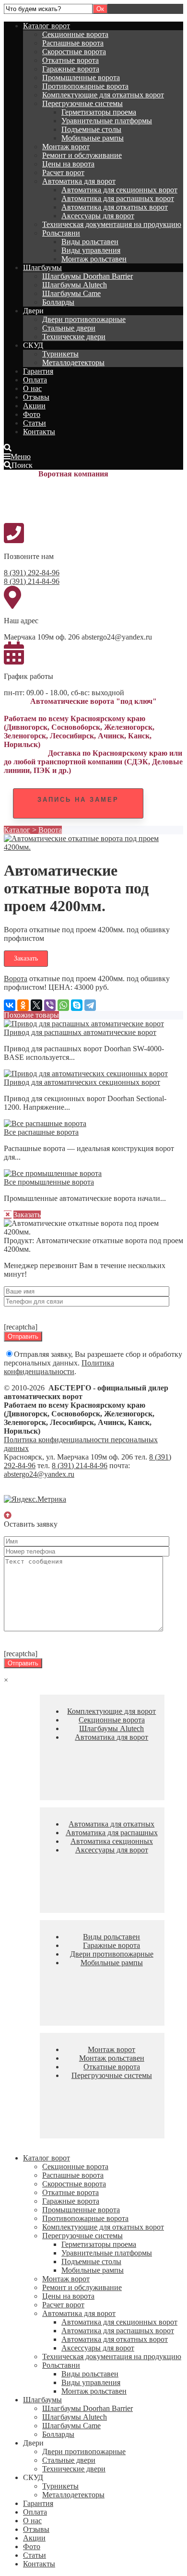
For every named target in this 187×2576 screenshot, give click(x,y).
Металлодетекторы (73, 362)
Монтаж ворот (66, 147)
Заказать (26, 958)
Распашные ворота (73, 43)
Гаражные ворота (71, 69)
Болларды (58, 302)
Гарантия (38, 371)
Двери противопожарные (84, 319)
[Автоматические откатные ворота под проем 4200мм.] (93, 847)
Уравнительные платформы (107, 121)
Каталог (17, 830)
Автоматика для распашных (112, 1833)
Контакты (39, 432)
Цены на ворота (68, 164)
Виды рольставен (90, 242)
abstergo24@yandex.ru (39, 1474)
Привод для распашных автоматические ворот (80, 1032)
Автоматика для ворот (79, 181)
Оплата (35, 380)
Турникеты (60, 354)
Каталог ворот (47, 26)
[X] (36, 1005)
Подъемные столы (91, 129)
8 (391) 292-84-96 (32, 573)
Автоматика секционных (112, 1841)
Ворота (50, 830)
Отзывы (36, 397)
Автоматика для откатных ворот (115, 207)
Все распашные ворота (41, 1132)
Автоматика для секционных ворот (119, 190)
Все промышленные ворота (49, 1182)
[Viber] (50, 1005)
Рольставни (61, 233)
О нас (32, 388)
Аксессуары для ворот (98, 216)
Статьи (35, 423)
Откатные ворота (70, 60)
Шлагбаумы (42, 267)
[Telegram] (90, 1005)
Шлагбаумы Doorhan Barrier (88, 276)
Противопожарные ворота (85, 86)
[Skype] (77, 1005)
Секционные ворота (75, 34)
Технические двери (74, 337)
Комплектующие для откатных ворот (103, 95)
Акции (34, 406)
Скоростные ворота (74, 52)
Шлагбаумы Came (71, 293)
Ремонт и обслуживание (82, 155)
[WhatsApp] (63, 1005)
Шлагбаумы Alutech (75, 285)
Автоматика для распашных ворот (118, 198)
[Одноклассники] (23, 1005)
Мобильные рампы (93, 138)
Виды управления (91, 250)
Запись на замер (78, 800)
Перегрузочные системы (82, 103)
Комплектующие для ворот (111, 1711)
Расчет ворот (63, 172)
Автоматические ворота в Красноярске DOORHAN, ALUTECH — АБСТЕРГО (76, 500)
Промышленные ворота (81, 77)
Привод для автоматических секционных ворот (82, 1082)
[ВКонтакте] (10, 1005)
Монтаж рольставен (94, 259)
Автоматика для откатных (111, 1824)
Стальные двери (69, 328)
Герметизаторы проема (99, 112)
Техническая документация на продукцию (112, 224)
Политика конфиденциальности (59, 1367)
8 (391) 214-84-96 (32, 581)
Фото (32, 414)
